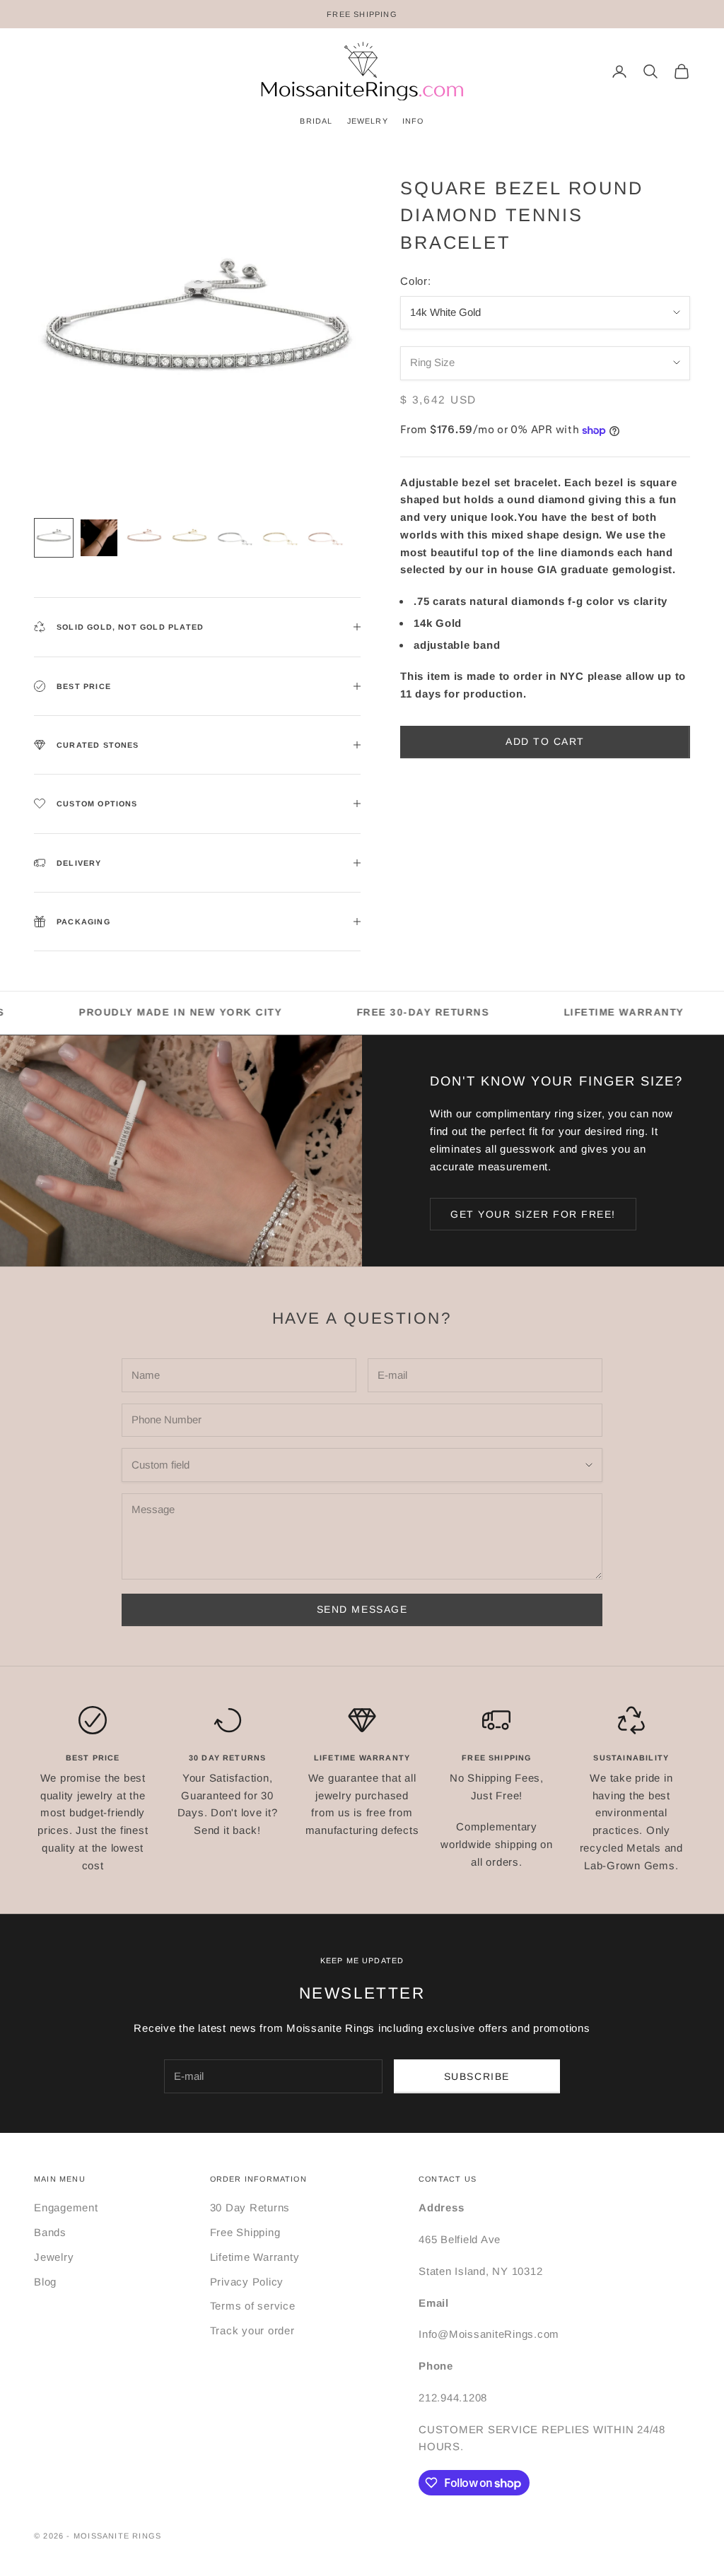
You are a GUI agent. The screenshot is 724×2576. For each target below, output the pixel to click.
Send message (362, 1609)
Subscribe (477, 2076)
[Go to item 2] (99, 538)
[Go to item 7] (325, 538)
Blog (45, 2282)
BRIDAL (316, 121)
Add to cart (545, 741)
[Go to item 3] (144, 538)
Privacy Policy (247, 2282)
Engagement (66, 2207)
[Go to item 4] (189, 538)
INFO (413, 121)
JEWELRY (368, 121)
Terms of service (253, 2306)
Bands (50, 2232)
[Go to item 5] (235, 538)
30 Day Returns (250, 2207)
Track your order (252, 2330)
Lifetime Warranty (255, 2257)
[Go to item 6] (280, 538)
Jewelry (54, 2257)
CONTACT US (448, 2179)
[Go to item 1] (54, 538)
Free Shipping (245, 2232)
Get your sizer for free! (533, 1214)
